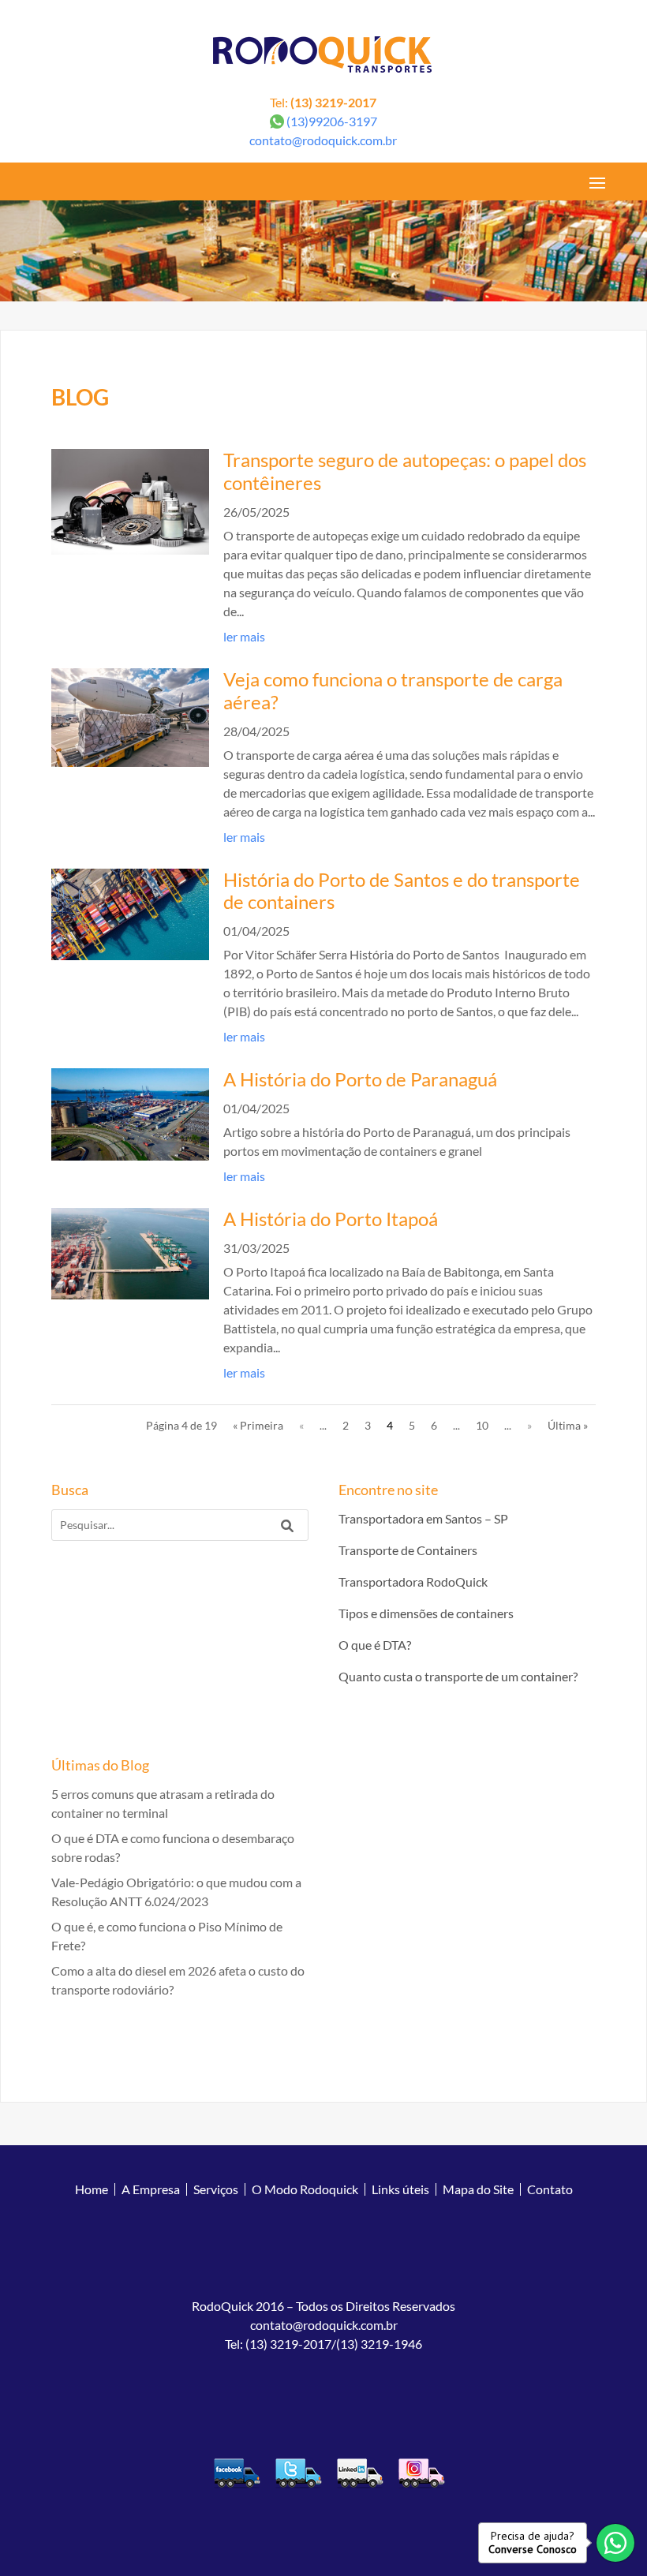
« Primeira (258, 1425)
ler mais (244, 636)
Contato (550, 2189)
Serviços (216, 2189)
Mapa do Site (478, 2189)
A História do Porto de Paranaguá (360, 1079)
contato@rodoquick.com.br (323, 140)
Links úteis (400, 2189)
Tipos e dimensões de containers (426, 1613)
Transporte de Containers (408, 1550)
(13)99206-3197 (332, 121)
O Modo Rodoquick (305, 2189)
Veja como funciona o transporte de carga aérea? (393, 690)
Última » (568, 1425)
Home (92, 2189)
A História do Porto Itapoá (331, 1219)
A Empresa (151, 2189)
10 (482, 1425)
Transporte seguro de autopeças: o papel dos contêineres (405, 471)
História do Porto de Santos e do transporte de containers (402, 891)
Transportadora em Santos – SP (423, 1518)
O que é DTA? (375, 1645)
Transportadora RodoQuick (413, 1581)
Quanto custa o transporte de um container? (458, 1676)
